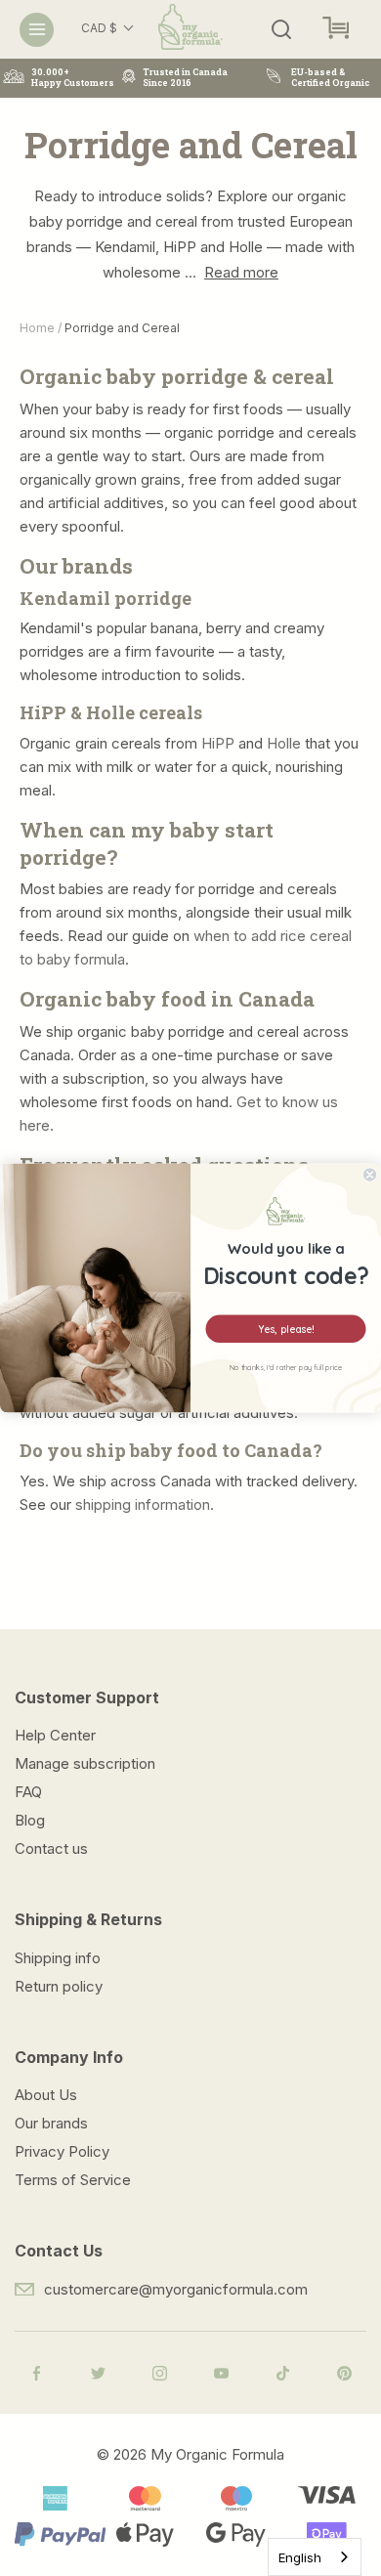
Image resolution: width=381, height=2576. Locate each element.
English (300, 2557)
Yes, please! (286, 1329)
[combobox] (315, 2557)
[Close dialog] (370, 1175)
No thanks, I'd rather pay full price (286, 1367)
